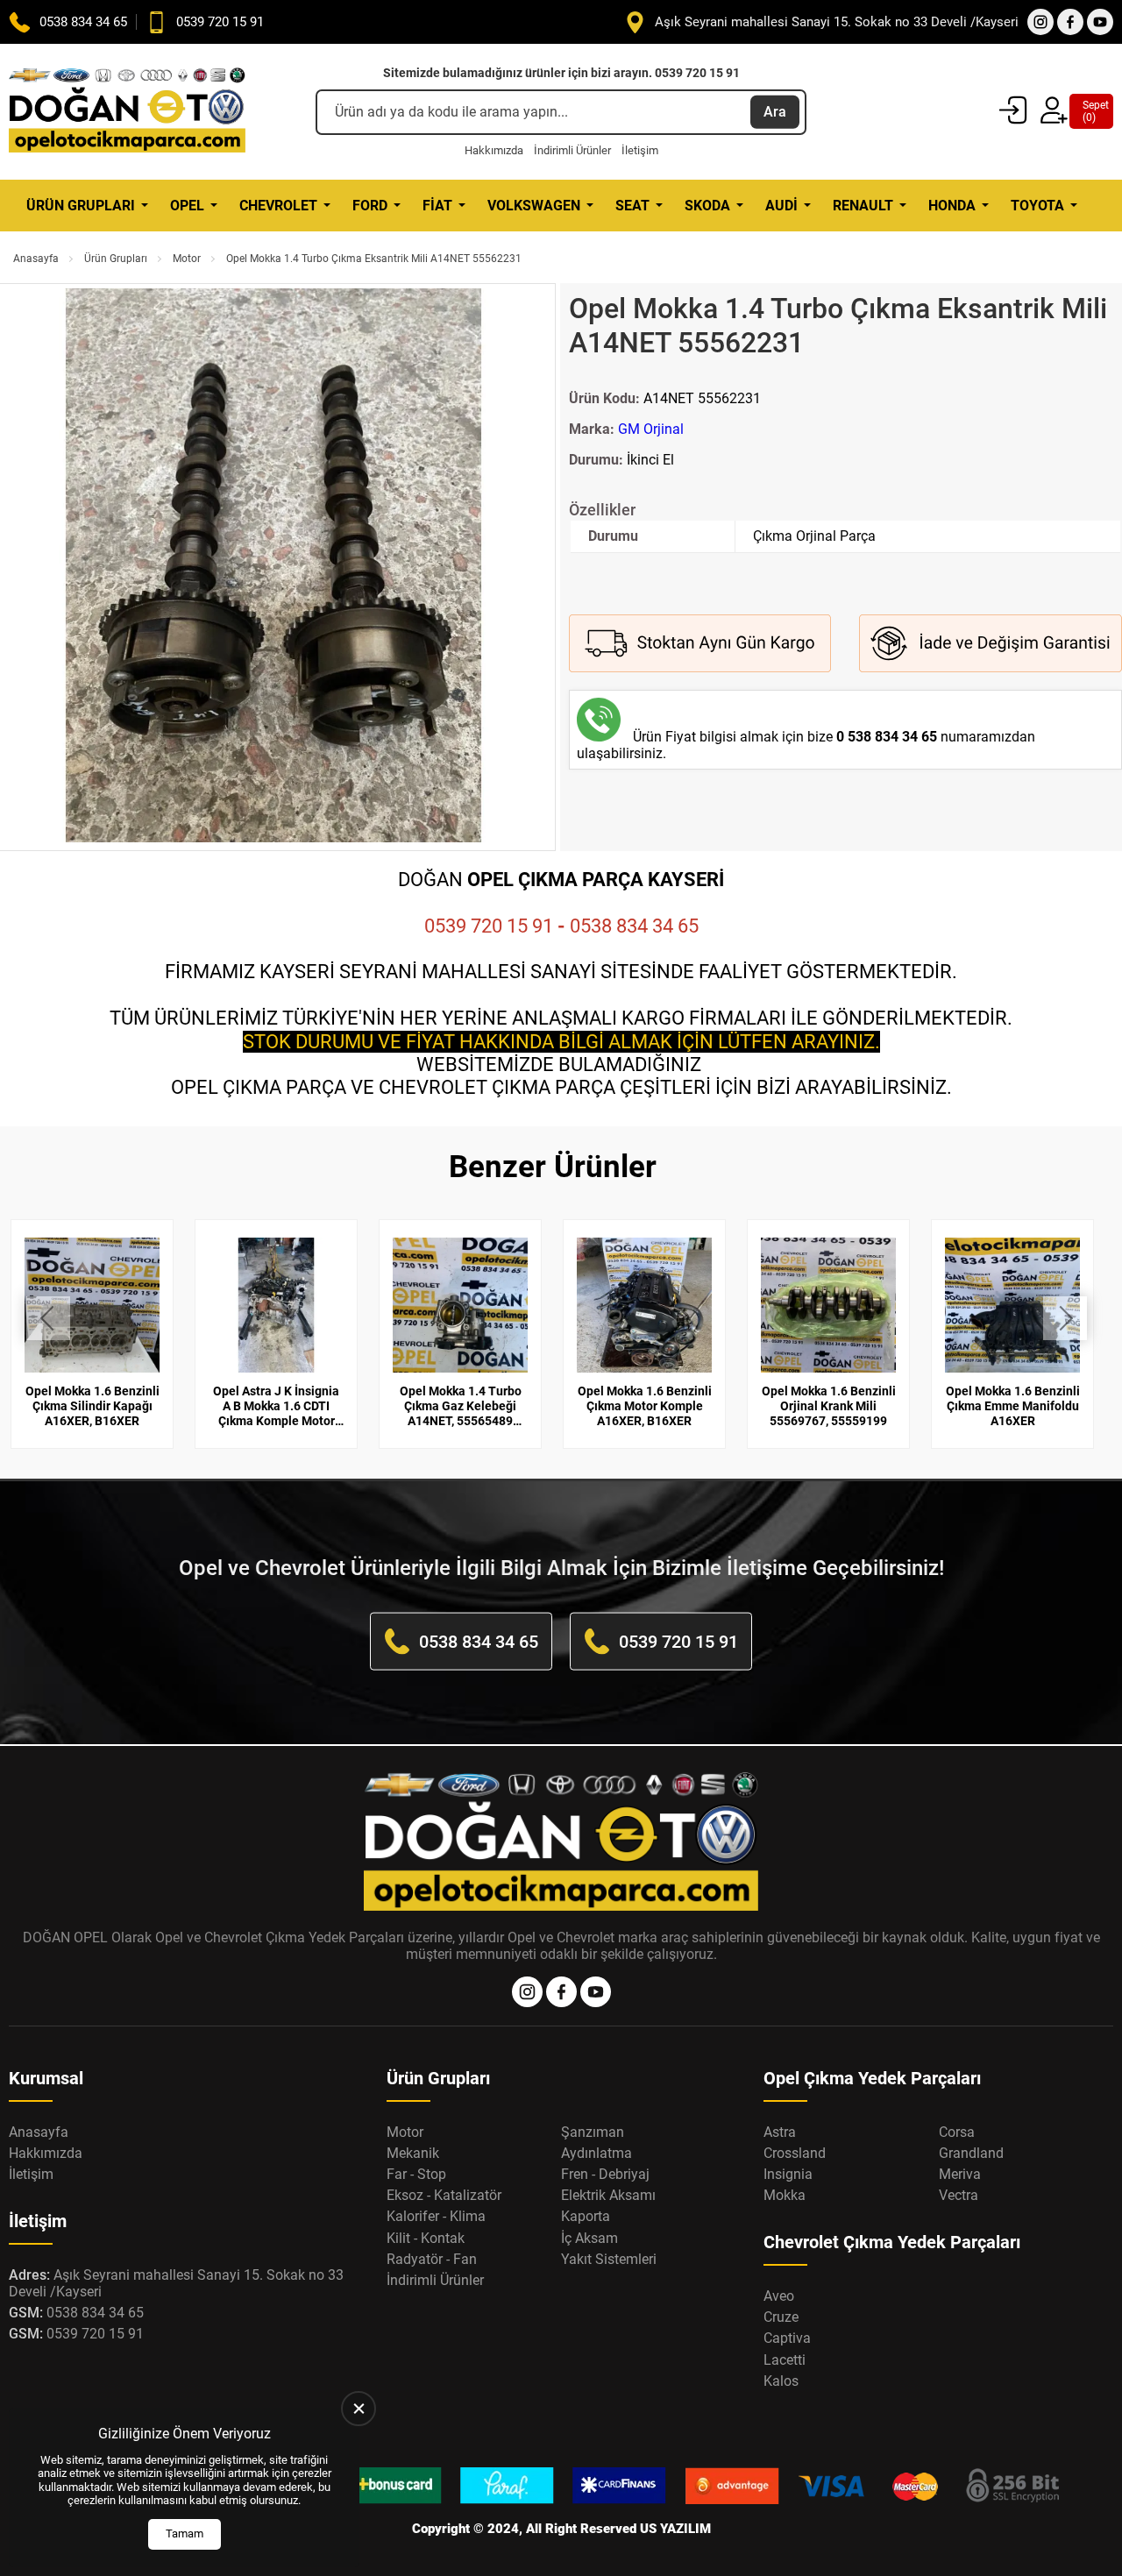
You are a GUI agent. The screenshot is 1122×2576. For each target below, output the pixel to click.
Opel (187, 206)
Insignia (788, 2174)
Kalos (781, 2381)
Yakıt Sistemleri (609, 2259)
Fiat (437, 206)
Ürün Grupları (81, 206)
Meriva (960, 2174)
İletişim (640, 150)
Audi (781, 206)
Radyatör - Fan (432, 2259)
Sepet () (1091, 111)
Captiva (787, 2338)
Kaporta (586, 2216)
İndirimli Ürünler (572, 150)
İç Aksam (589, 2238)
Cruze (781, 2317)
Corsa (957, 2132)
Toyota (1037, 206)
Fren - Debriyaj (605, 2174)
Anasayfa (36, 259)
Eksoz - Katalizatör (444, 2195)
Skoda (707, 206)
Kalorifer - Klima (436, 2216)
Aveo (779, 2296)
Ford (370, 206)
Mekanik (413, 2153)
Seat (632, 206)
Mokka (785, 2195)
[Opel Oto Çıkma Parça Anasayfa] (127, 112)
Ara (775, 112)
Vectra (959, 2195)
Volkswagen (534, 206)
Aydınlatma (597, 2153)
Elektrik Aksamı (608, 2195)
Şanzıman (593, 2132)
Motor (187, 259)
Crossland (795, 2153)
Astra (780, 2132)
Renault (863, 206)
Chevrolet (278, 206)
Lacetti (785, 2360)
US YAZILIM (675, 2529)
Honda (952, 206)
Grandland (971, 2153)
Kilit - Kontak (426, 2238)
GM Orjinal (651, 429)
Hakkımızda (494, 150)
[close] (359, 2409)
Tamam (185, 2533)
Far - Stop (416, 2174)
